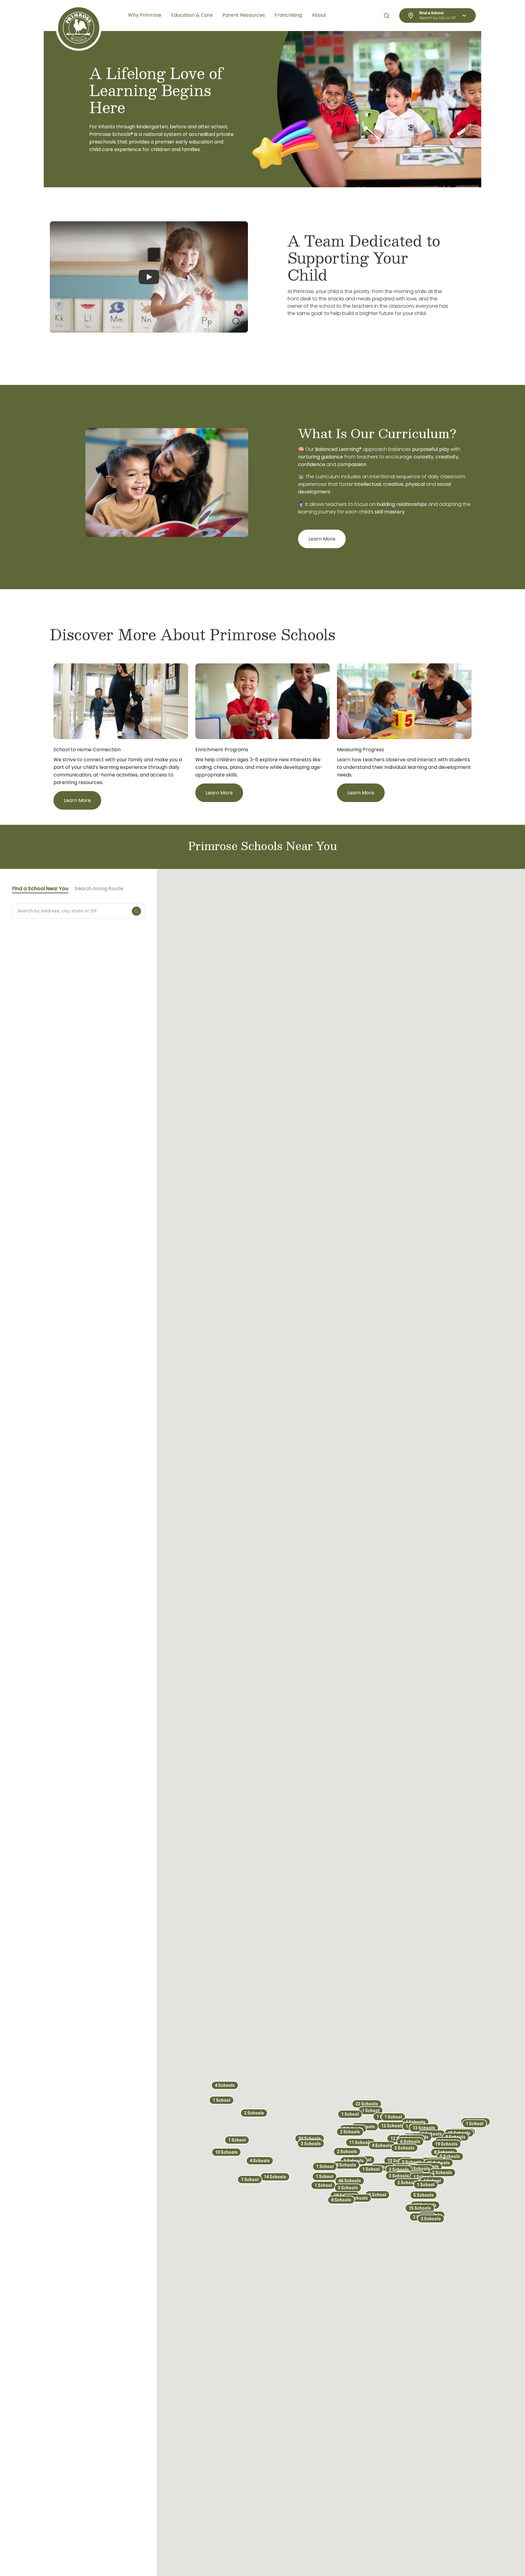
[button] (325, 2166)
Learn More (322, 539)
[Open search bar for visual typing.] (387, 16)
